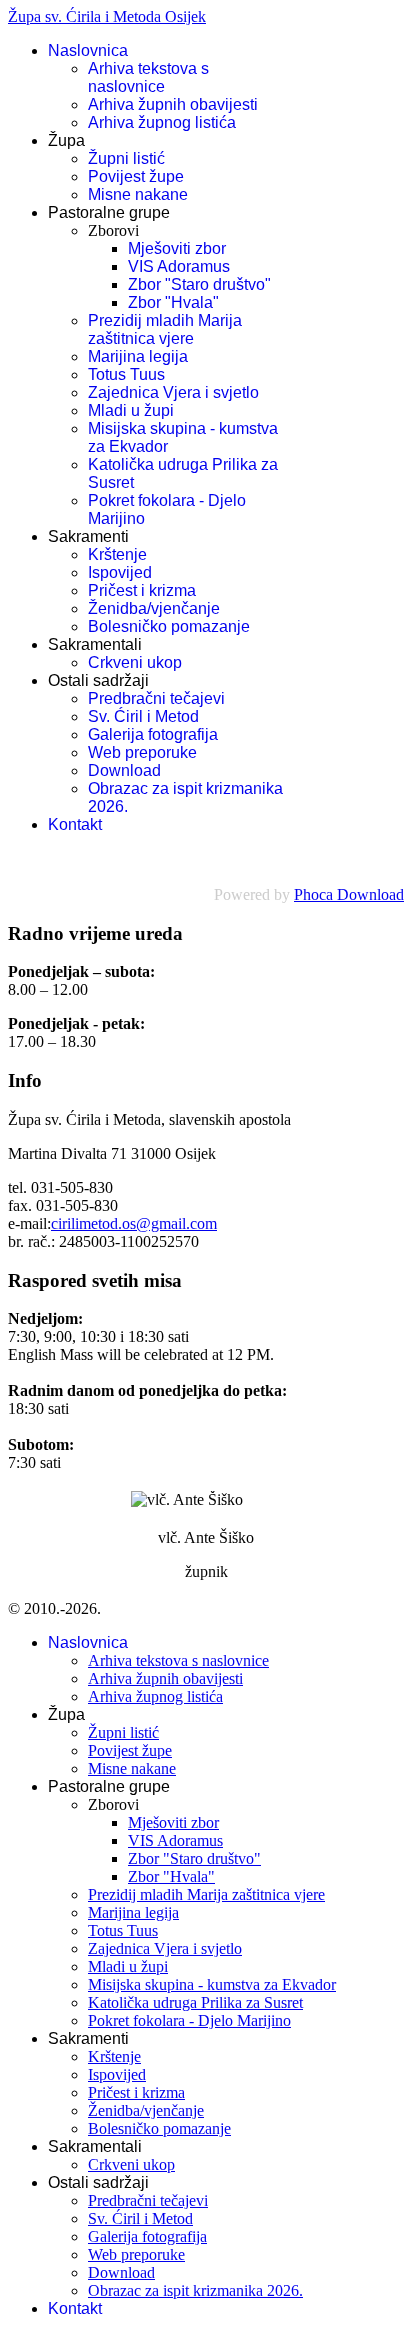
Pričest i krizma (142, 590)
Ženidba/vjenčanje (154, 608)
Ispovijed (120, 572)
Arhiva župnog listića (162, 122)
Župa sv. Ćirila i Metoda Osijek (107, 16)
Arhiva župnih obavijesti (173, 104)
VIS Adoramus (179, 266)
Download (124, 770)
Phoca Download (349, 894)
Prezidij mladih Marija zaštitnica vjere (165, 329)
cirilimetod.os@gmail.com (134, 1223)
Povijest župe (136, 176)
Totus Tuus (126, 374)
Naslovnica (88, 50)
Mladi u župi (131, 410)
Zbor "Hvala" (173, 302)
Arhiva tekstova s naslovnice (148, 77)
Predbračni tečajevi (156, 698)
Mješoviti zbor (177, 248)
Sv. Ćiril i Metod (143, 716)
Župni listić (126, 158)
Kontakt (75, 824)
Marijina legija (138, 356)
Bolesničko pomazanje (169, 626)
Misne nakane (138, 194)
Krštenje (117, 554)
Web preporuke (142, 752)
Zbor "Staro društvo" (199, 284)
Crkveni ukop (135, 662)
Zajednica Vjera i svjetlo (173, 392)
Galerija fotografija (153, 734)
